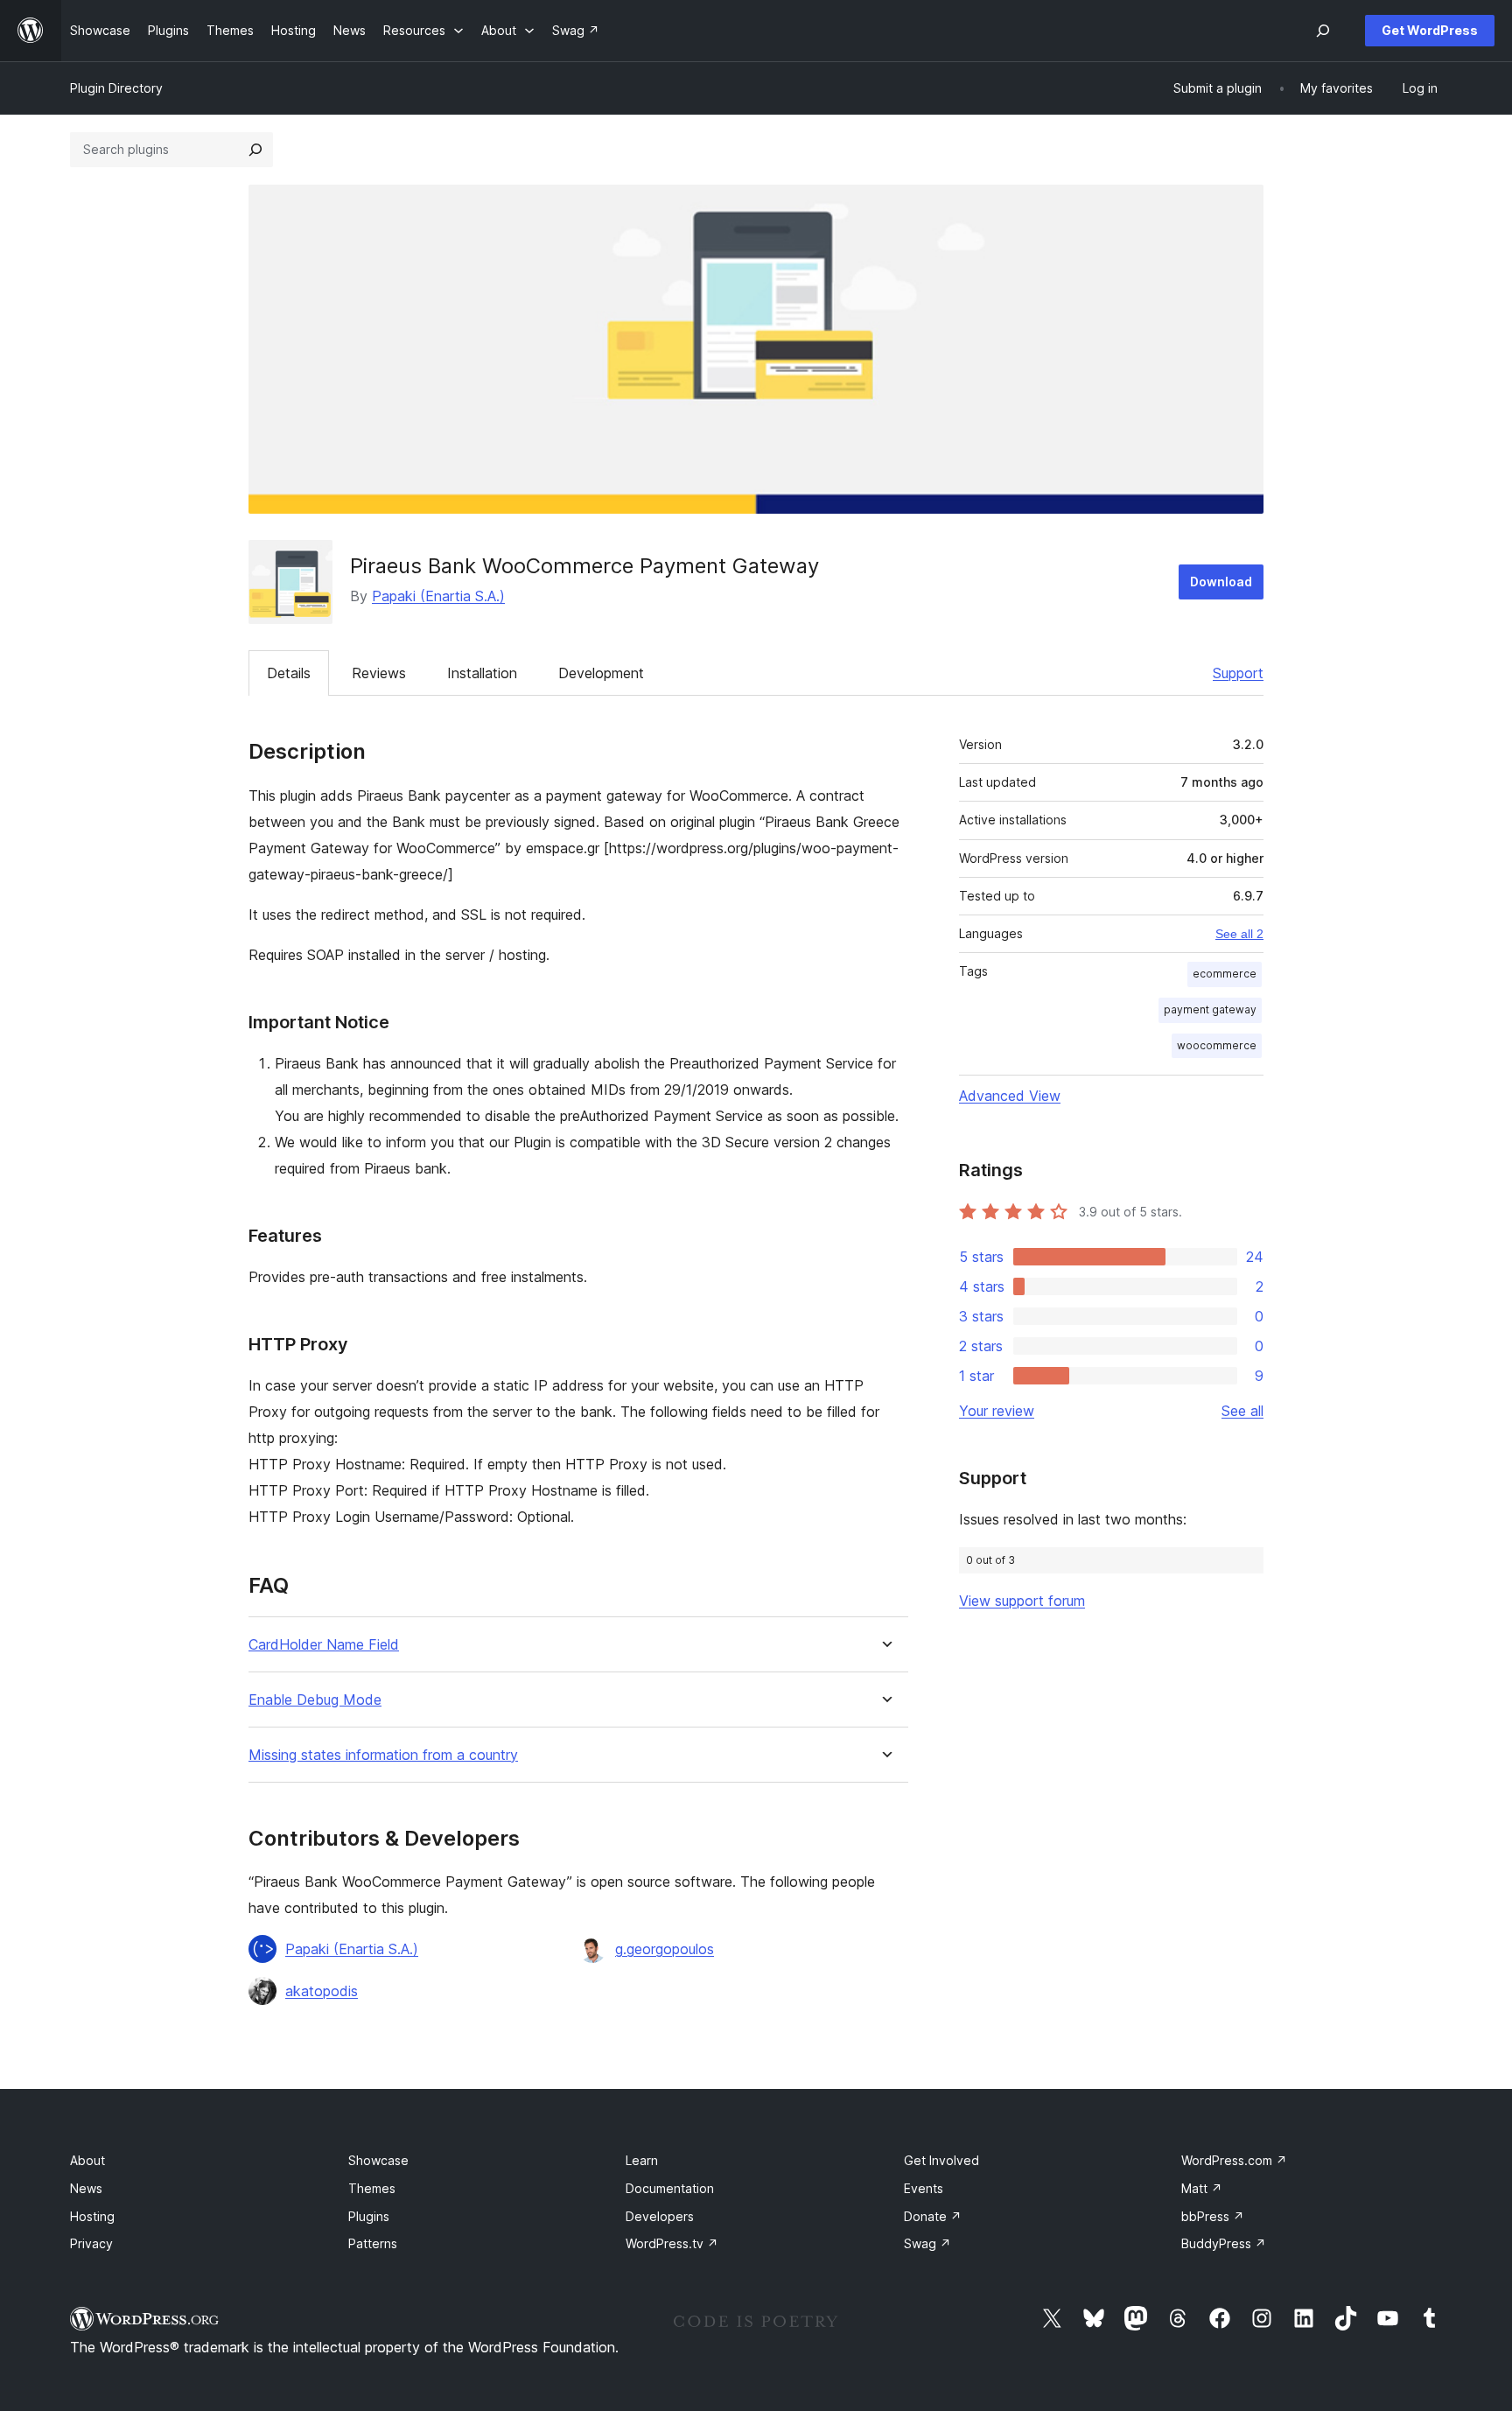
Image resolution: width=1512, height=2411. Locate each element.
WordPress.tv (672, 2243)
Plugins (369, 2216)
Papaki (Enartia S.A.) (438, 596)
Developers (660, 2216)
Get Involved (941, 2160)
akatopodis (322, 1991)
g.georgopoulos (665, 1949)
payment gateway (1210, 1009)
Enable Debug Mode (315, 1700)
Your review (997, 1411)
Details (289, 673)
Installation (482, 673)
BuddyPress (1224, 2243)
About (87, 2160)
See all (1242, 1411)
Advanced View (1010, 1096)
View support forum (1022, 1601)
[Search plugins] (255, 150)
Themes (372, 2188)
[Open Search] (1323, 31)
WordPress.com (1234, 2160)
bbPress (1213, 2216)
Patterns (373, 2243)
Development (601, 673)
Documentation (670, 2188)
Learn (642, 2160)
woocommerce (1217, 1045)
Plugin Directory (116, 88)
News (86, 2188)
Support (1238, 673)
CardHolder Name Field (324, 1645)
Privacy (91, 2243)
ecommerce (1225, 974)
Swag (927, 2243)
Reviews (379, 673)
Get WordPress (1430, 30)
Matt (1202, 2188)
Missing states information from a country (383, 1755)
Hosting (92, 2216)
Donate (933, 2216)
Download (1221, 582)
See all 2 (1239, 934)
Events (924, 2188)
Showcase (378, 2160)
